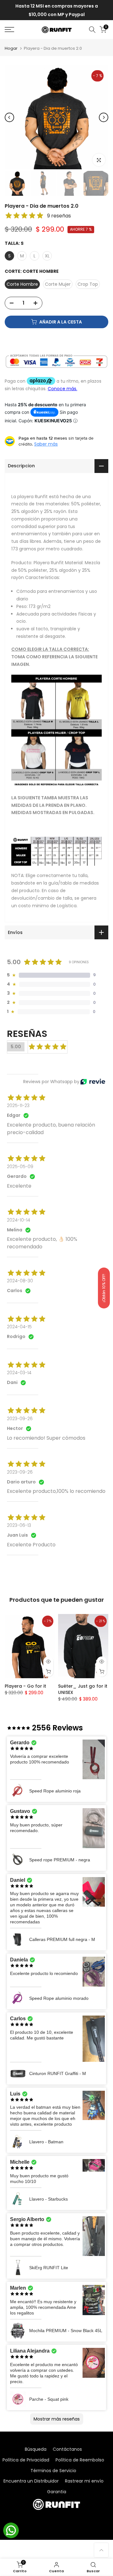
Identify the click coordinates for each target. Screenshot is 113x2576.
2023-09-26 (20, 1419)
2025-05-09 (20, 1167)
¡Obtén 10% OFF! (104, 1288)
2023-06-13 (19, 1525)
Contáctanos (67, 2449)
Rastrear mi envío (84, 2481)
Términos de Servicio (53, 2471)
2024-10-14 (19, 1220)
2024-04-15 (19, 1327)
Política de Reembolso (80, 2460)
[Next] (104, 117)
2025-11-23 (18, 1105)
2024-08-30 (20, 1281)
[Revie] (93, 1082)
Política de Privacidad (26, 2460)
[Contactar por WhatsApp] (11, 2530)
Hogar (11, 48)
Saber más (46, 444)
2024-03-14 (19, 1373)
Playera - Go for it (25, 1686)
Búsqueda (36, 2449)
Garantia (57, 2492)
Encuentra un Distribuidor (31, 2481)
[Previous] (9, 117)
